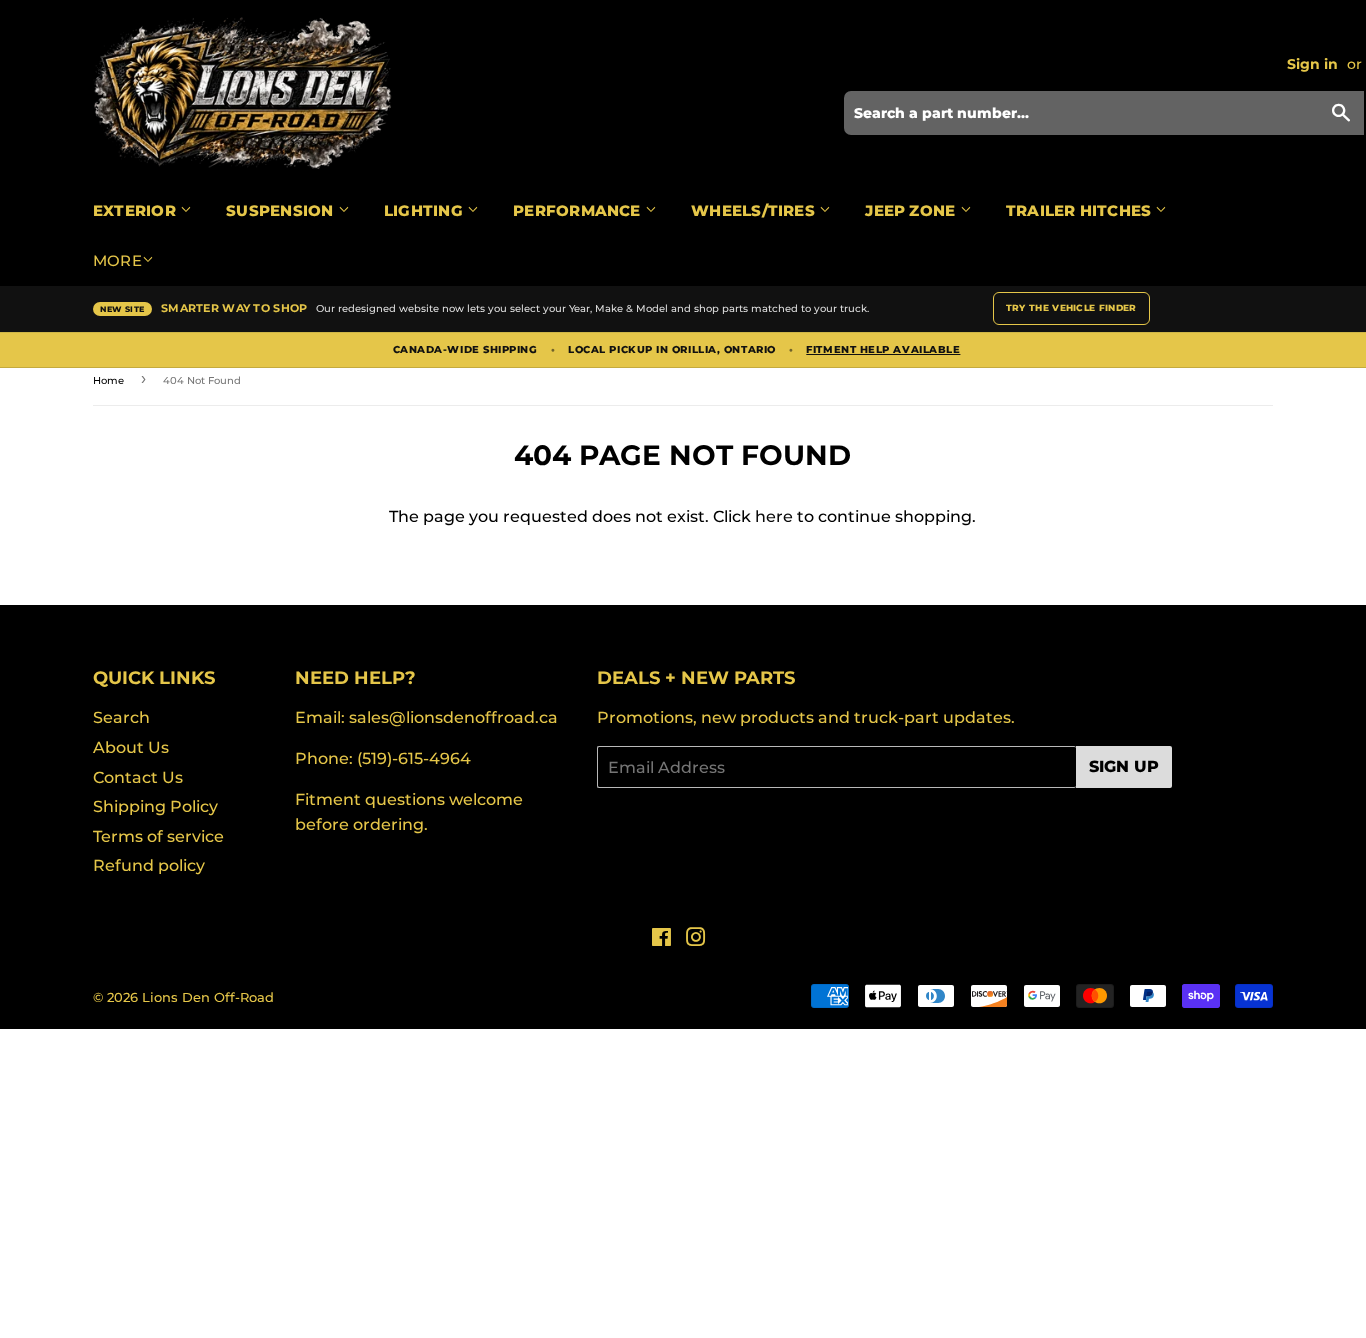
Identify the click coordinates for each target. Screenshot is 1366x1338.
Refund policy (149, 865)
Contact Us (138, 777)
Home (108, 380)
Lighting (425, 210)
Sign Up (1124, 766)
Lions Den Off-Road (208, 997)
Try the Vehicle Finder (1071, 307)
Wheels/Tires (755, 210)
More (117, 260)
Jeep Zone (912, 210)
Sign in (1312, 64)
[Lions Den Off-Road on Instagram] (696, 939)
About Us (131, 747)
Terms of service (158, 836)
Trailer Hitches (1081, 210)
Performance (579, 210)
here (774, 516)
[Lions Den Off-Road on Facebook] (661, 939)
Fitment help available (883, 350)
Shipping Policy (155, 806)
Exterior (136, 210)
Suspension (281, 210)
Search (121, 717)
